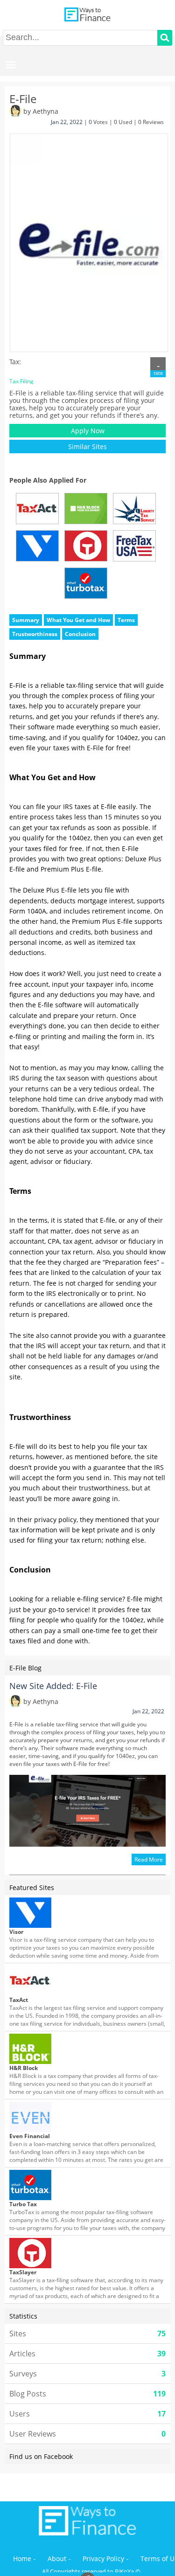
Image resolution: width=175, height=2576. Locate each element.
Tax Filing (21, 381)
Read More (149, 1859)
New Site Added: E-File (53, 1686)
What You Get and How (78, 620)
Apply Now (88, 431)
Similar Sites (87, 447)
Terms (126, 620)
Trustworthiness (35, 634)
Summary (26, 620)
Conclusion (80, 634)
